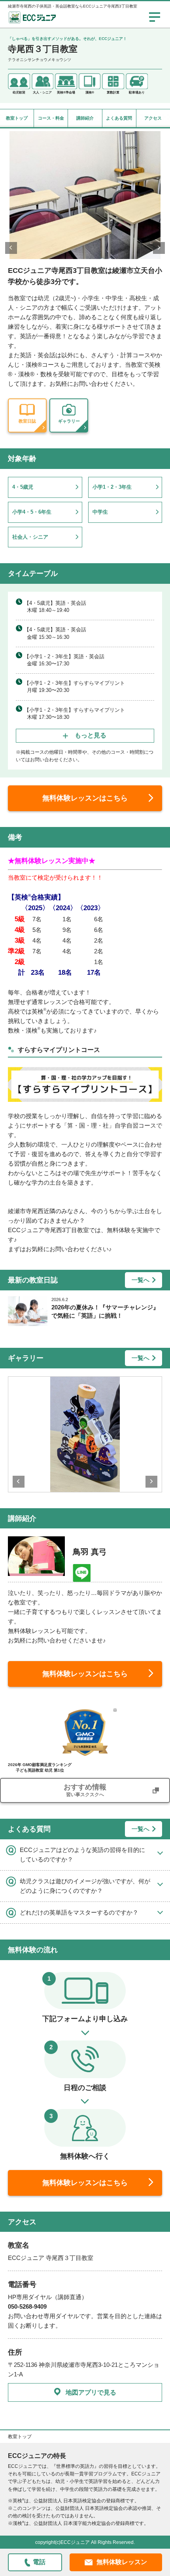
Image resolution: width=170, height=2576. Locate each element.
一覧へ (141, 1280)
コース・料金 (51, 118)
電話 (39, 2562)
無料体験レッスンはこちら (85, 798)
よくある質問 (119, 118)
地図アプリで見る (91, 2392)
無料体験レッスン (122, 2562)
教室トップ (17, 118)
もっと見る (91, 735)
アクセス (153, 118)
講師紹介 (85, 118)
